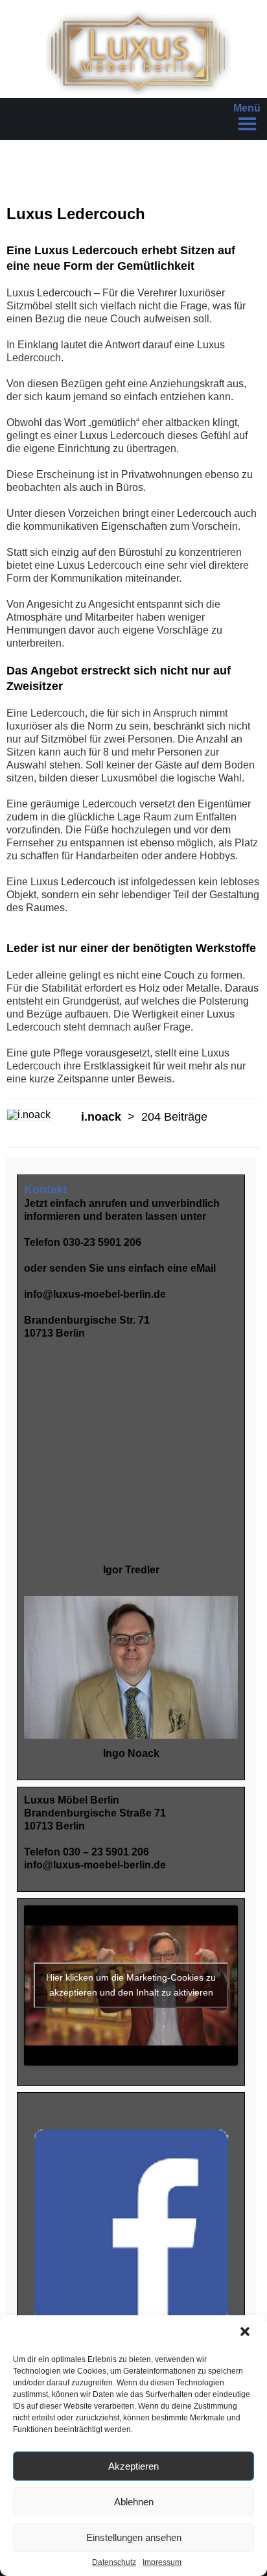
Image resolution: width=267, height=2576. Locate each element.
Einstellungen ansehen (134, 2537)
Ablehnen (134, 2502)
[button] (246, 2333)
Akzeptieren (133, 2466)
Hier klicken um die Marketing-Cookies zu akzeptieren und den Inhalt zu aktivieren (131, 1985)
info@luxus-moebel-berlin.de (95, 1294)
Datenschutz (114, 2562)
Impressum (162, 2562)
